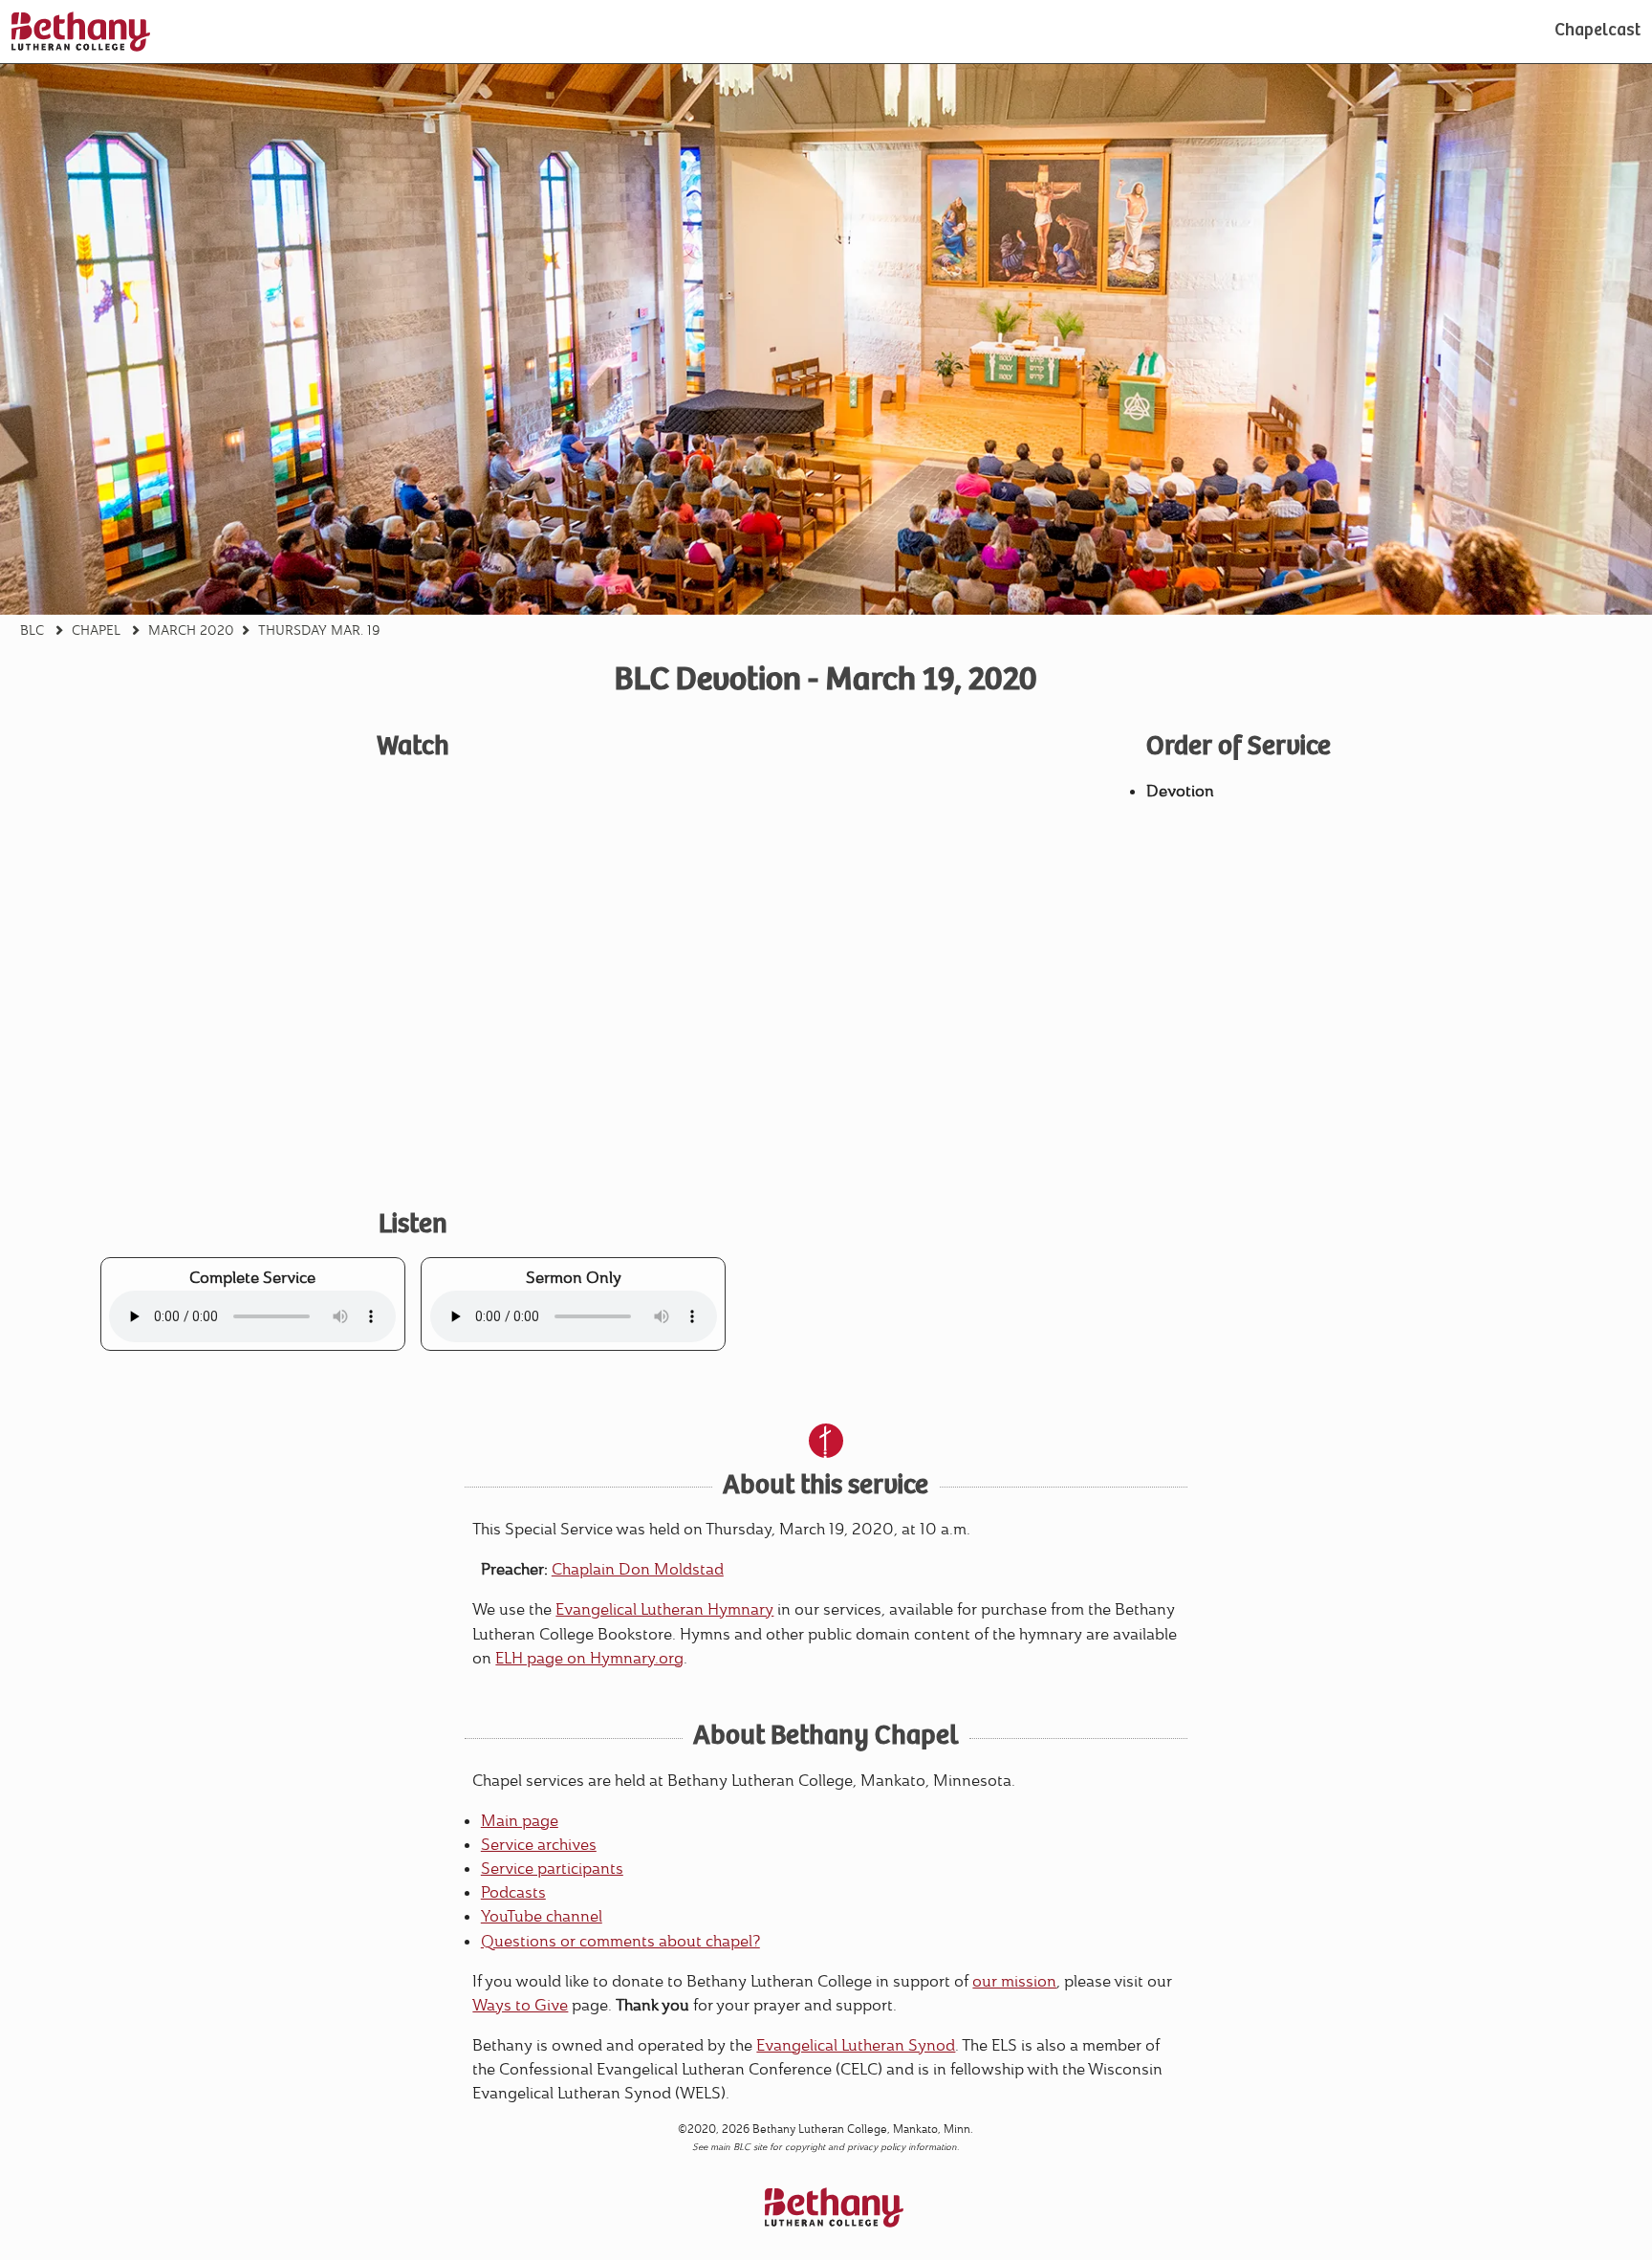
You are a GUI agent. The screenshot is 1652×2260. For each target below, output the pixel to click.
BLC (32, 630)
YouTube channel (542, 1916)
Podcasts (513, 1892)
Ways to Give (520, 2005)
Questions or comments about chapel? (620, 1941)
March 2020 (191, 630)
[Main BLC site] (81, 32)
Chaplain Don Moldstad (638, 1569)
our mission (1014, 1981)
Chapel (96, 630)
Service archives (539, 1845)
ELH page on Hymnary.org (589, 1658)
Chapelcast (1598, 32)
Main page (520, 1821)
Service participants (552, 1869)
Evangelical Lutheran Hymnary (664, 1609)
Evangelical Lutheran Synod (856, 2045)
